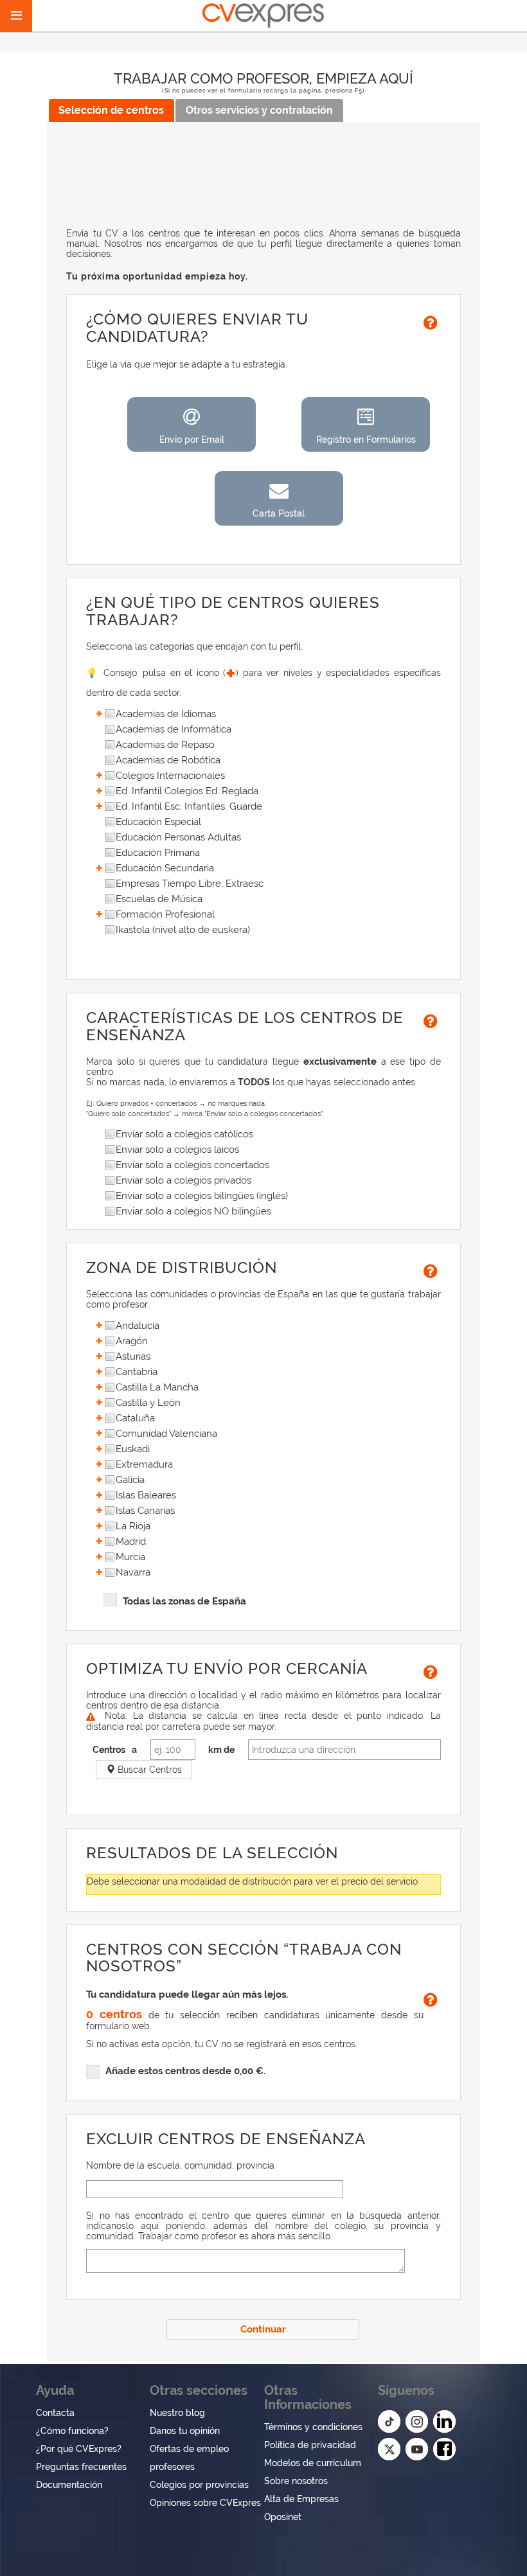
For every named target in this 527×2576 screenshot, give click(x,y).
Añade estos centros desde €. (185, 2071)
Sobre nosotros (296, 2481)
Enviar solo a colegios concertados (192, 1165)
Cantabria (137, 1372)
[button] (192, 424)
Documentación (69, 2485)
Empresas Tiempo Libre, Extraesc (190, 884)
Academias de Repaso (165, 745)
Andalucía (138, 1326)
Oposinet (283, 2517)
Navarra (133, 1573)
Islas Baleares (146, 1496)
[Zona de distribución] (432, 1270)
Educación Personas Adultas (178, 838)
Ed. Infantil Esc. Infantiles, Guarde (189, 807)
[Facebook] (444, 2449)
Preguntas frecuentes (81, 2467)
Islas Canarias (145, 1511)
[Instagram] (417, 2421)
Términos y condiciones (313, 2427)
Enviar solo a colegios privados (183, 1181)
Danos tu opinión (185, 2431)
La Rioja (133, 1526)
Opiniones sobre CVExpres (205, 2503)
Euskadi (133, 1449)
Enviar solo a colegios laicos (177, 1150)
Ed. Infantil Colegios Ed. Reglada (187, 791)
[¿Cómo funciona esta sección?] (432, 1020)
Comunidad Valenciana (166, 1434)
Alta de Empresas (301, 2499)
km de (221, 1750)
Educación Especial (158, 822)
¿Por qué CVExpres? (79, 2449)
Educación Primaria (158, 853)
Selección (111, 110)
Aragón (132, 1341)
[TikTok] (389, 2421)
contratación (259, 110)
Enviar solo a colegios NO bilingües (193, 1212)
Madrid (131, 1542)
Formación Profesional (165, 915)
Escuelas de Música (159, 899)
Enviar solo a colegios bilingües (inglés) (202, 1196)
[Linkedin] (444, 2421)
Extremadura (144, 1465)
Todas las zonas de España (184, 1601)
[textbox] (215, 2189)
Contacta (55, 2413)
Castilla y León (148, 1403)
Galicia (130, 1480)
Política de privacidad (310, 2445)
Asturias (133, 1357)
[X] (389, 2449)
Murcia (130, 1557)
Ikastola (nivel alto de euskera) (183, 930)
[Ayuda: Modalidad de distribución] (432, 321)
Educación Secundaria (165, 868)
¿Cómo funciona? (72, 2431)
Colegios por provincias (199, 2485)
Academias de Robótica (168, 760)
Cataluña (135, 1418)
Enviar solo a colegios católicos (184, 1134)
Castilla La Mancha (157, 1388)
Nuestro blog (177, 2413)
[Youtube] (417, 2449)
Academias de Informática (174, 730)
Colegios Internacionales (170, 776)
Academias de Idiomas (166, 714)
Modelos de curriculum (313, 2463)
